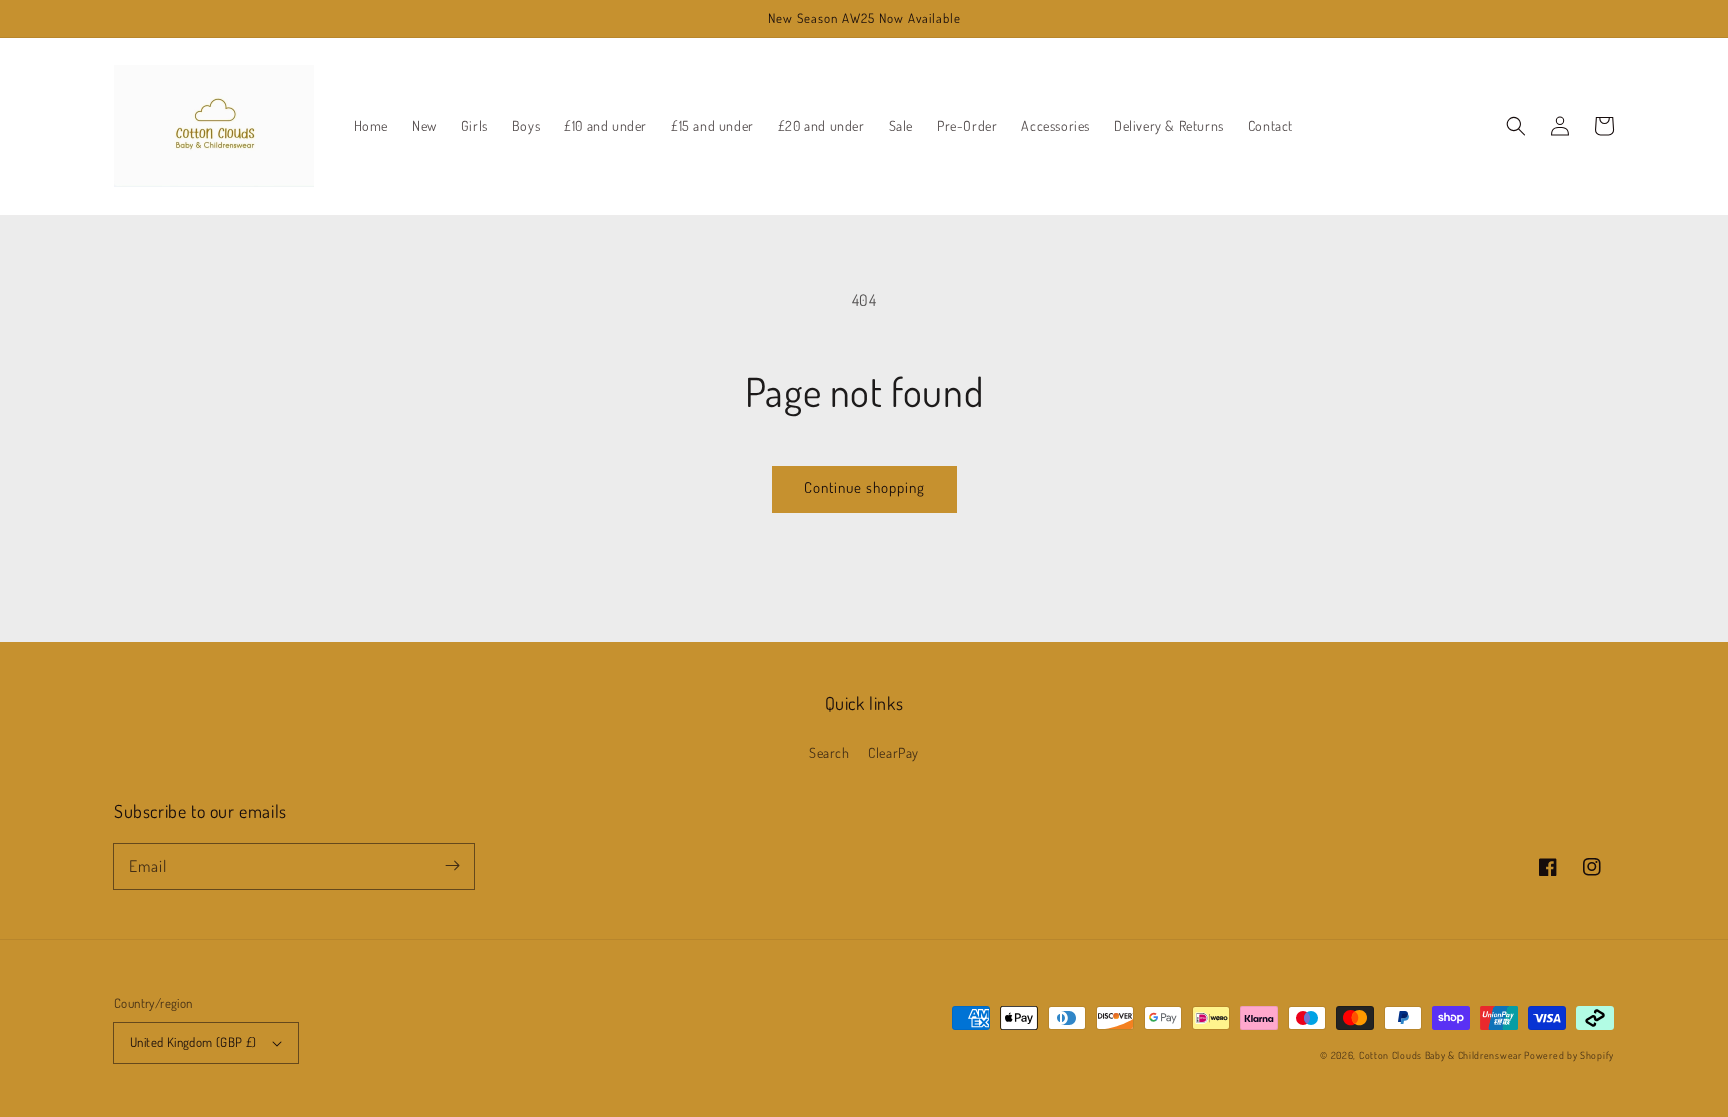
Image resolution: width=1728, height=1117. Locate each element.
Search (829, 752)
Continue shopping (864, 487)
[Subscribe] (452, 866)
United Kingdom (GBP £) (193, 1042)
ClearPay (893, 752)
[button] (1516, 126)
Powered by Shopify (1569, 1055)
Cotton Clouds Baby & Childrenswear (1440, 1055)
